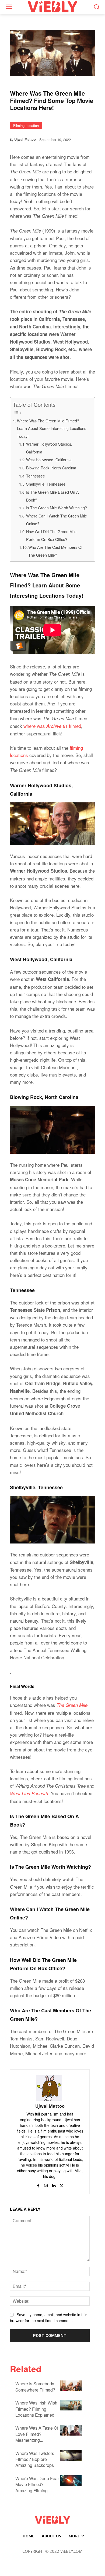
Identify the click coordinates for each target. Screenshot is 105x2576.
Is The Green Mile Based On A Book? (52, 496)
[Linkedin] (54, 2184)
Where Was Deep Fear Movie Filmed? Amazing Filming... (37, 2484)
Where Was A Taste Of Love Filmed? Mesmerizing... (37, 2434)
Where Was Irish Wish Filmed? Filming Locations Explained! (36, 2409)
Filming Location (26, 125)
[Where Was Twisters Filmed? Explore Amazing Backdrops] (71, 2456)
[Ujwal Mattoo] (50, 2088)
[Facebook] (38, 2184)
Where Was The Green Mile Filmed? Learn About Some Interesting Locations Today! (52, 428)
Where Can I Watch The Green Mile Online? (57, 520)
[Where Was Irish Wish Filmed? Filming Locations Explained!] (71, 2405)
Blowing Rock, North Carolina (52, 468)
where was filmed (52, 726)
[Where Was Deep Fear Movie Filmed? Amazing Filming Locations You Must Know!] (71, 2481)
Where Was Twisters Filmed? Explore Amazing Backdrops (35, 2459)
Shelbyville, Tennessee (46, 484)
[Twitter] (62, 2184)
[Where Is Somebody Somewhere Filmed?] (71, 2386)
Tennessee (36, 476)
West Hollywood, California (49, 460)
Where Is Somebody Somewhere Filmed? (35, 2387)
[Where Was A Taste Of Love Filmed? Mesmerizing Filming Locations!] (71, 2430)
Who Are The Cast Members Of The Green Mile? (55, 551)
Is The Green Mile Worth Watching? (57, 508)
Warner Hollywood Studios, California (49, 448)
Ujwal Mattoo (25, 139)
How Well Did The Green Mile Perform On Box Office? (51, 535)
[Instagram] (46, 2184)
